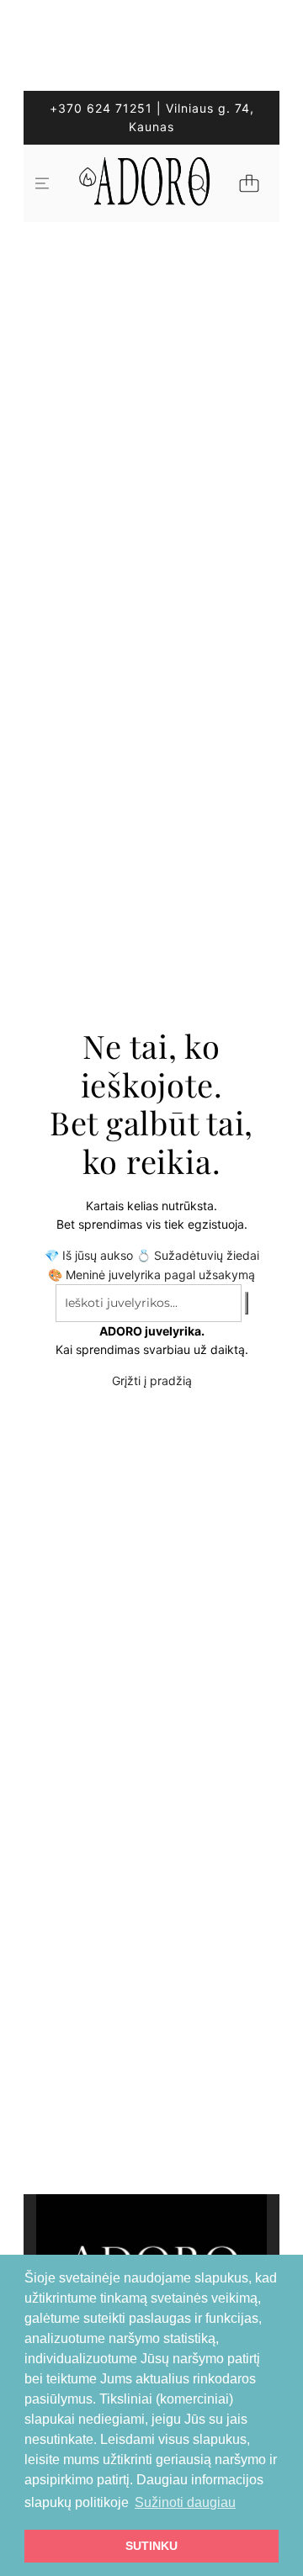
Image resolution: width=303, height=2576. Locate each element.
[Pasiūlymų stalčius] (87, 183)
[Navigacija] (42, 183)
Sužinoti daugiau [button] (185, 2502)
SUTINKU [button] (151, 2546)
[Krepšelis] (249, 183)
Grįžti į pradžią (152, 1381)
